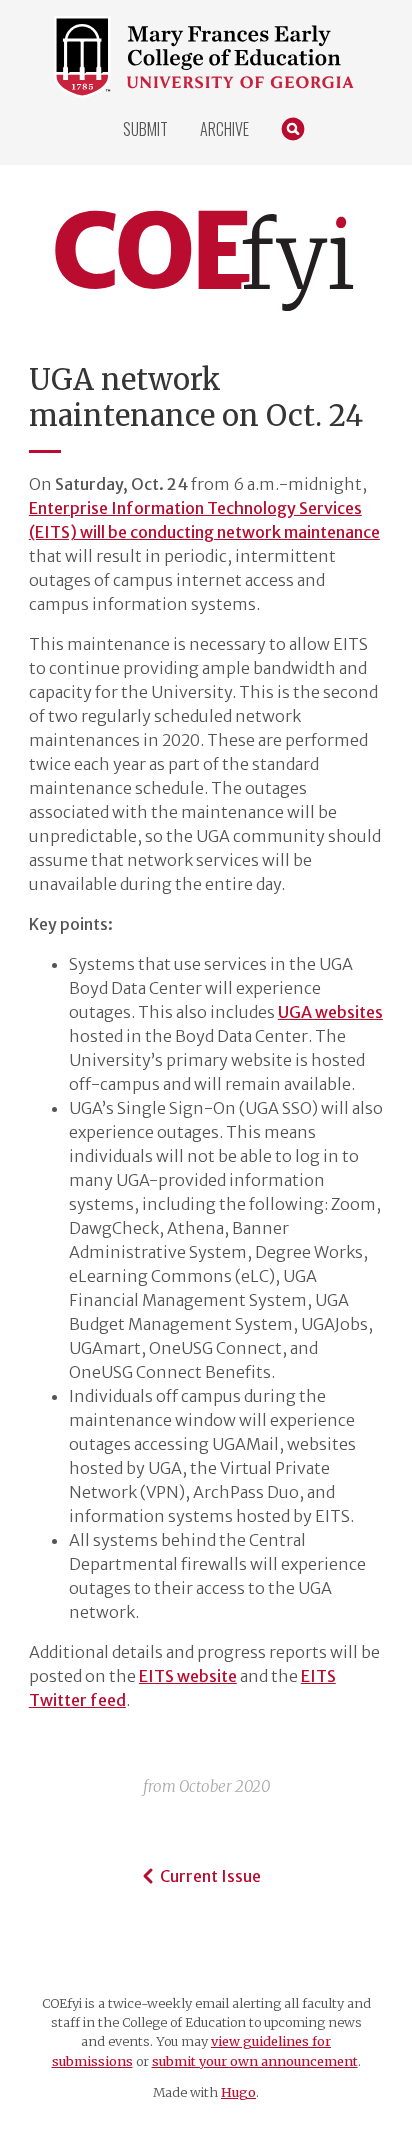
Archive (224, 129)
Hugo (238, 2092)
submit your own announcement (255, 2061)
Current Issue (210, 1876)
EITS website (188, 1676)
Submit (145, 129)
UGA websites (330, 1012)
